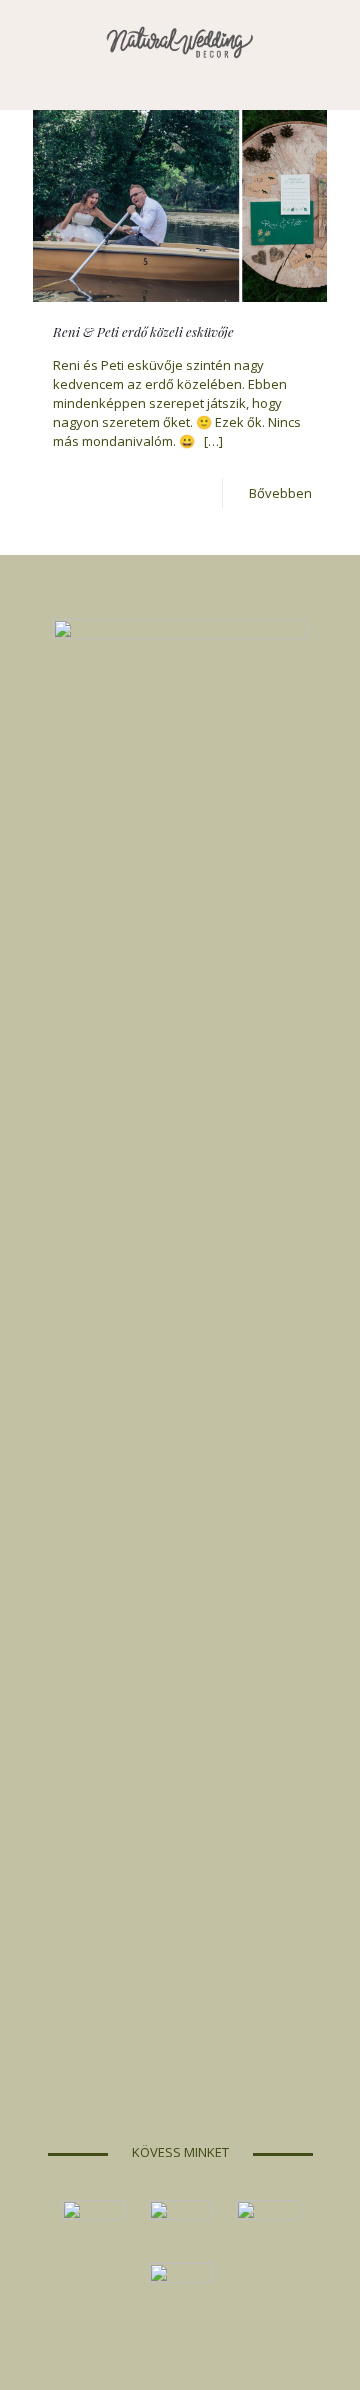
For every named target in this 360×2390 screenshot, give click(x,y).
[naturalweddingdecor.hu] (180, 40)
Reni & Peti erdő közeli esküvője (143, 331)
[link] (93, 2231)
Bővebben (280, 493)
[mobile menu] (333, 40)
